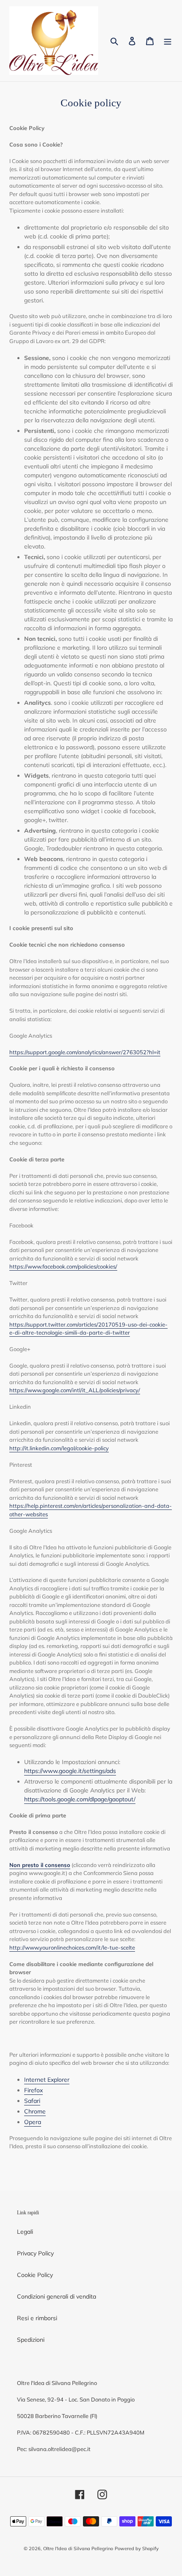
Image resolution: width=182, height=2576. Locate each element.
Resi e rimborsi (37, 2318)
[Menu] (168, 41)
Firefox (33, 2090)
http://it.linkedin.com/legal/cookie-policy (59, 1448)
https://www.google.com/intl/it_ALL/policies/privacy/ (75, 1390)
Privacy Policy (35, 2253)
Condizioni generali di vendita (57, 2296)
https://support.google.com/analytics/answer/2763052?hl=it (85, 1052)
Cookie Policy (35, 2275)
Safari (32, 2101)
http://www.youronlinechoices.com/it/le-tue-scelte (72, 1947)
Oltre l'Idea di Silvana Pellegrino (78, 2548)
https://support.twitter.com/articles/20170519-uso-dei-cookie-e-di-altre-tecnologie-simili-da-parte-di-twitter (88, 1329)
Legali (25, 2232)
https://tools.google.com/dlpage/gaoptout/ (80, 1799)
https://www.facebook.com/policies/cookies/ (63, 1266)
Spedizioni (31, 2340)
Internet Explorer (47, 2080)
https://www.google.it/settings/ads (70, 1771)
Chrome (35, 2111)
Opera (33, 2122)
